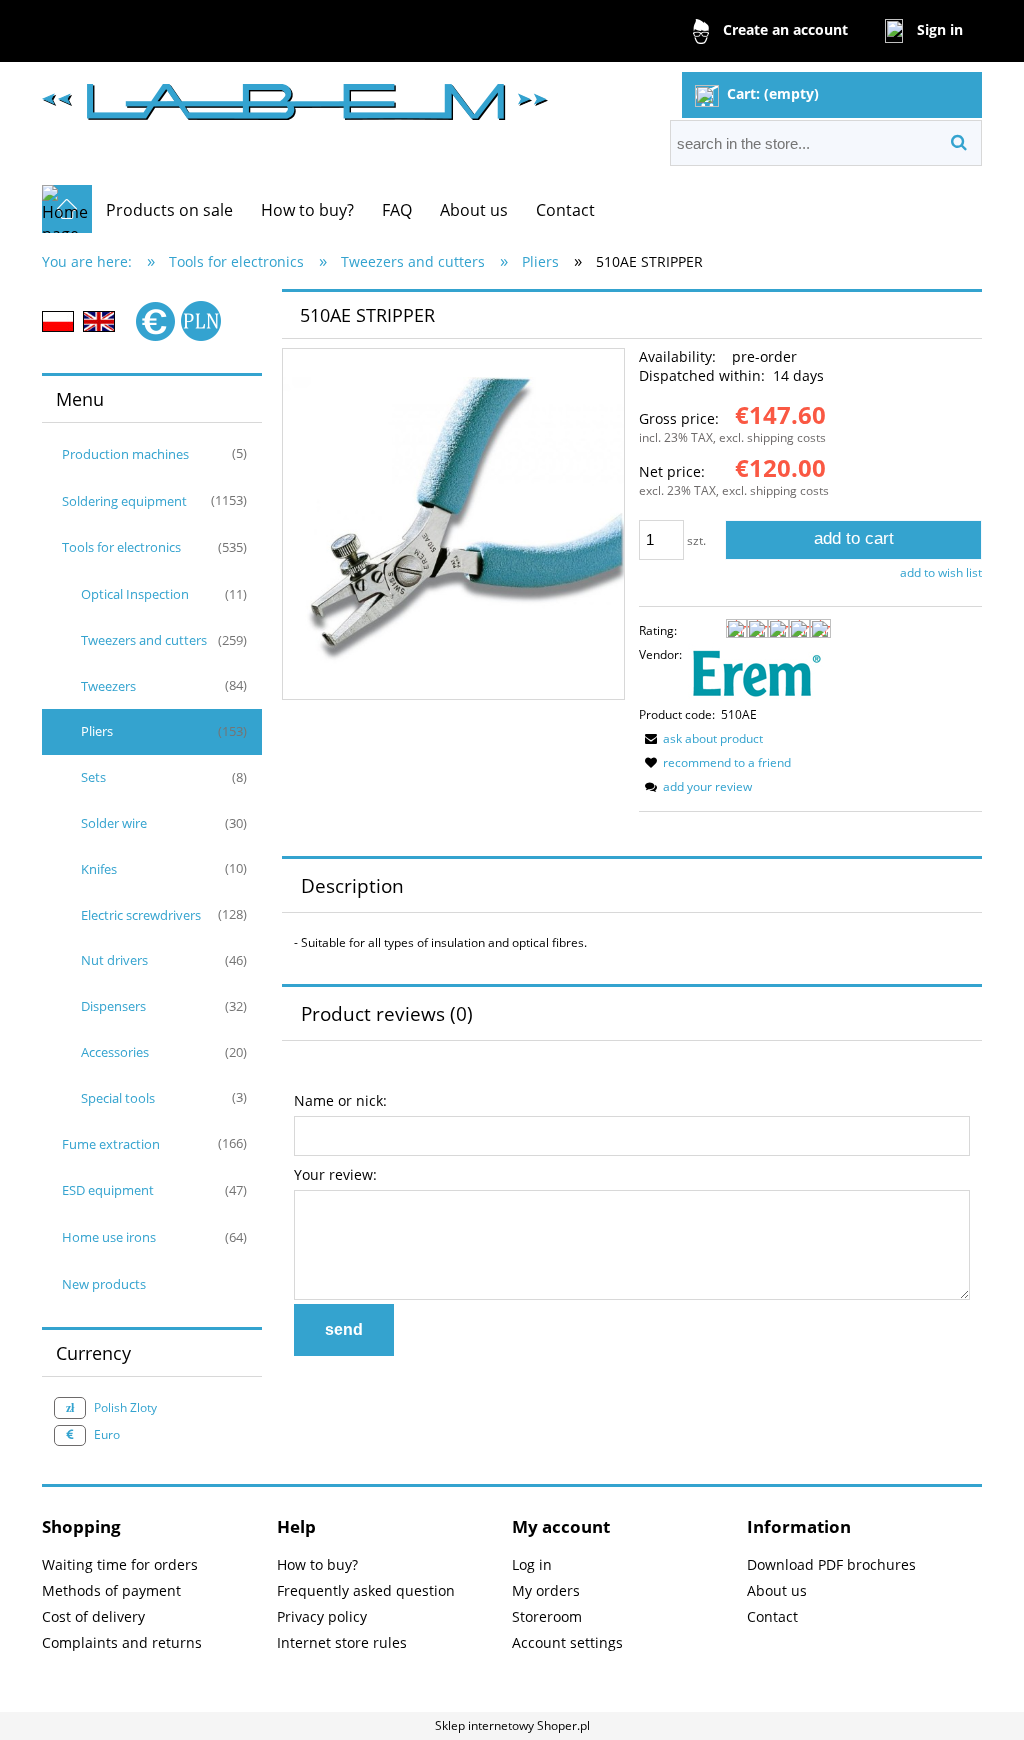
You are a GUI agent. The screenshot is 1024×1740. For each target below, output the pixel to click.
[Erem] (755, 671)
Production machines (125, 454)
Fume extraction (111, 1144)
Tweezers (108, 686)
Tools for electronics (121, 547)
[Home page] (295, 93)
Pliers (97, 731)
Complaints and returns (122, 1642)
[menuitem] (169, 210)
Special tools (118, 1098)
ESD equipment (108, 1190)
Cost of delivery (93, 1616)
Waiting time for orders (120, 1564)
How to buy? (317, 1564)
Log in (532, 1564)
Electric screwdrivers (141, 915)
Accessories (115, 1052)
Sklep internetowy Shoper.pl (512, 1725)
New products (104, 1284)
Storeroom (547, 1616)
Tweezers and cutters (144, 640)
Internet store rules (342, 1642)
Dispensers (113, 1006)
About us (777, 1590)
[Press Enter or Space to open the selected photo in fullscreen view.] (453, 523)
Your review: (335, 1174)
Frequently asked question (366, 1590)
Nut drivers (114, 960)
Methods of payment (111, 1590)
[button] (701, 738)
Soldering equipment (124, 501)
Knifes (99, 869)
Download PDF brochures (831, 1564)
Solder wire (114, 823)
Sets (93, 777)
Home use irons (109, 1237)
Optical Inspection (135, 594)
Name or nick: (340, 1100)
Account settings (567, 1642)
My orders (546, 1590)
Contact (772, 1616)
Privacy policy (322, 1616)
